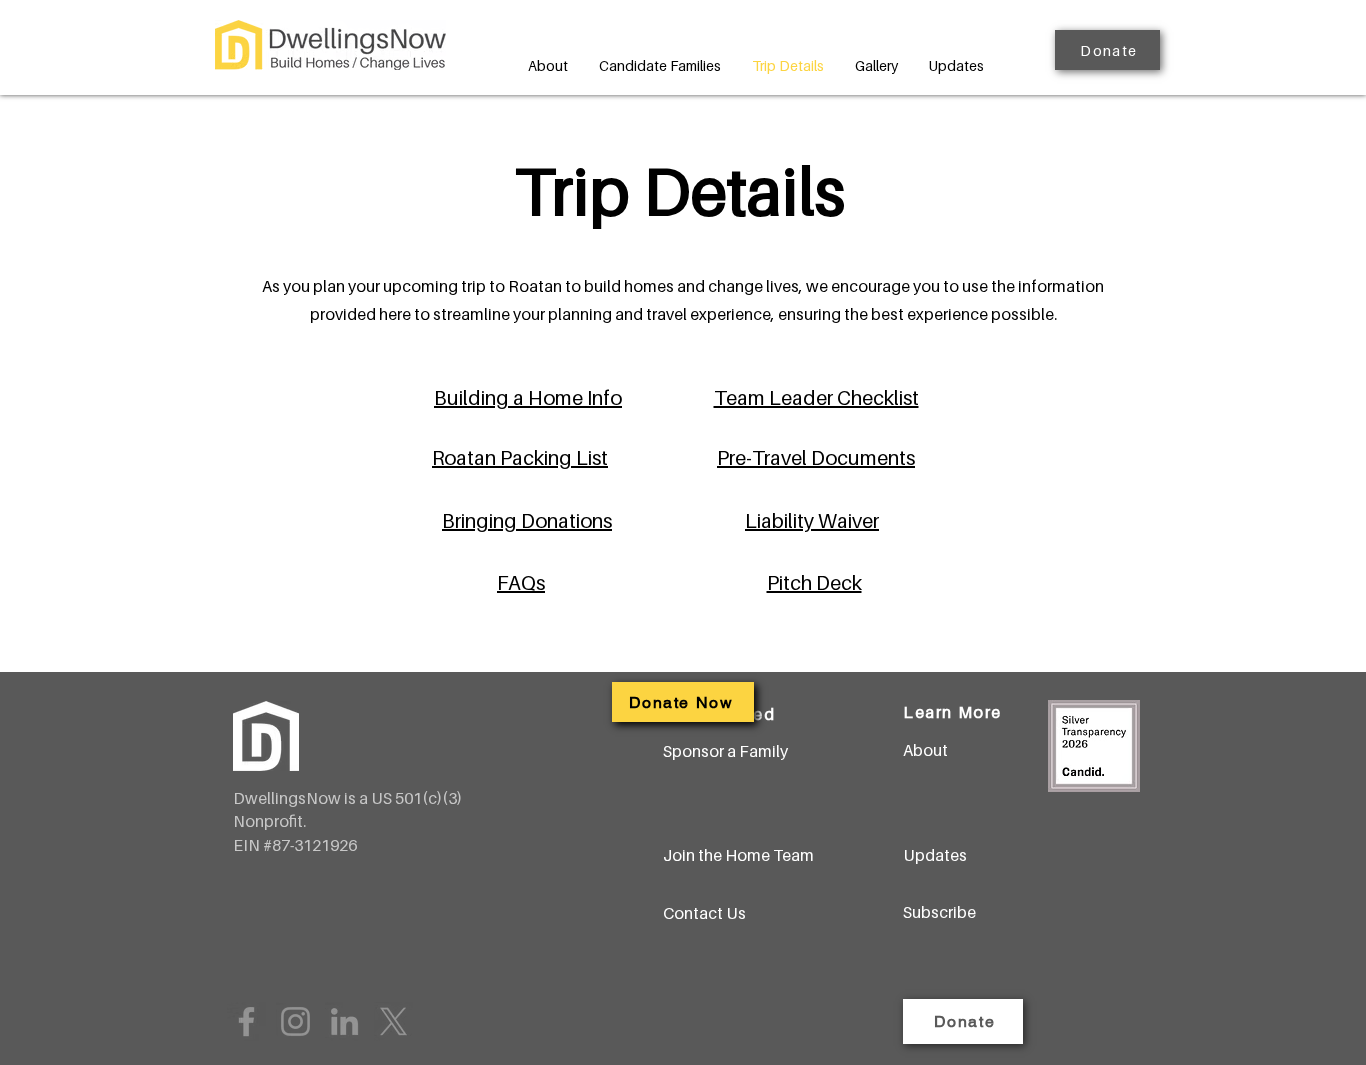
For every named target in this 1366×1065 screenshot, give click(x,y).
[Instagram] (295, 1021)
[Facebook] (246, 1021)
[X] (393, 1021)
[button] (1107, 50)
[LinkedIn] (344, 1021)
